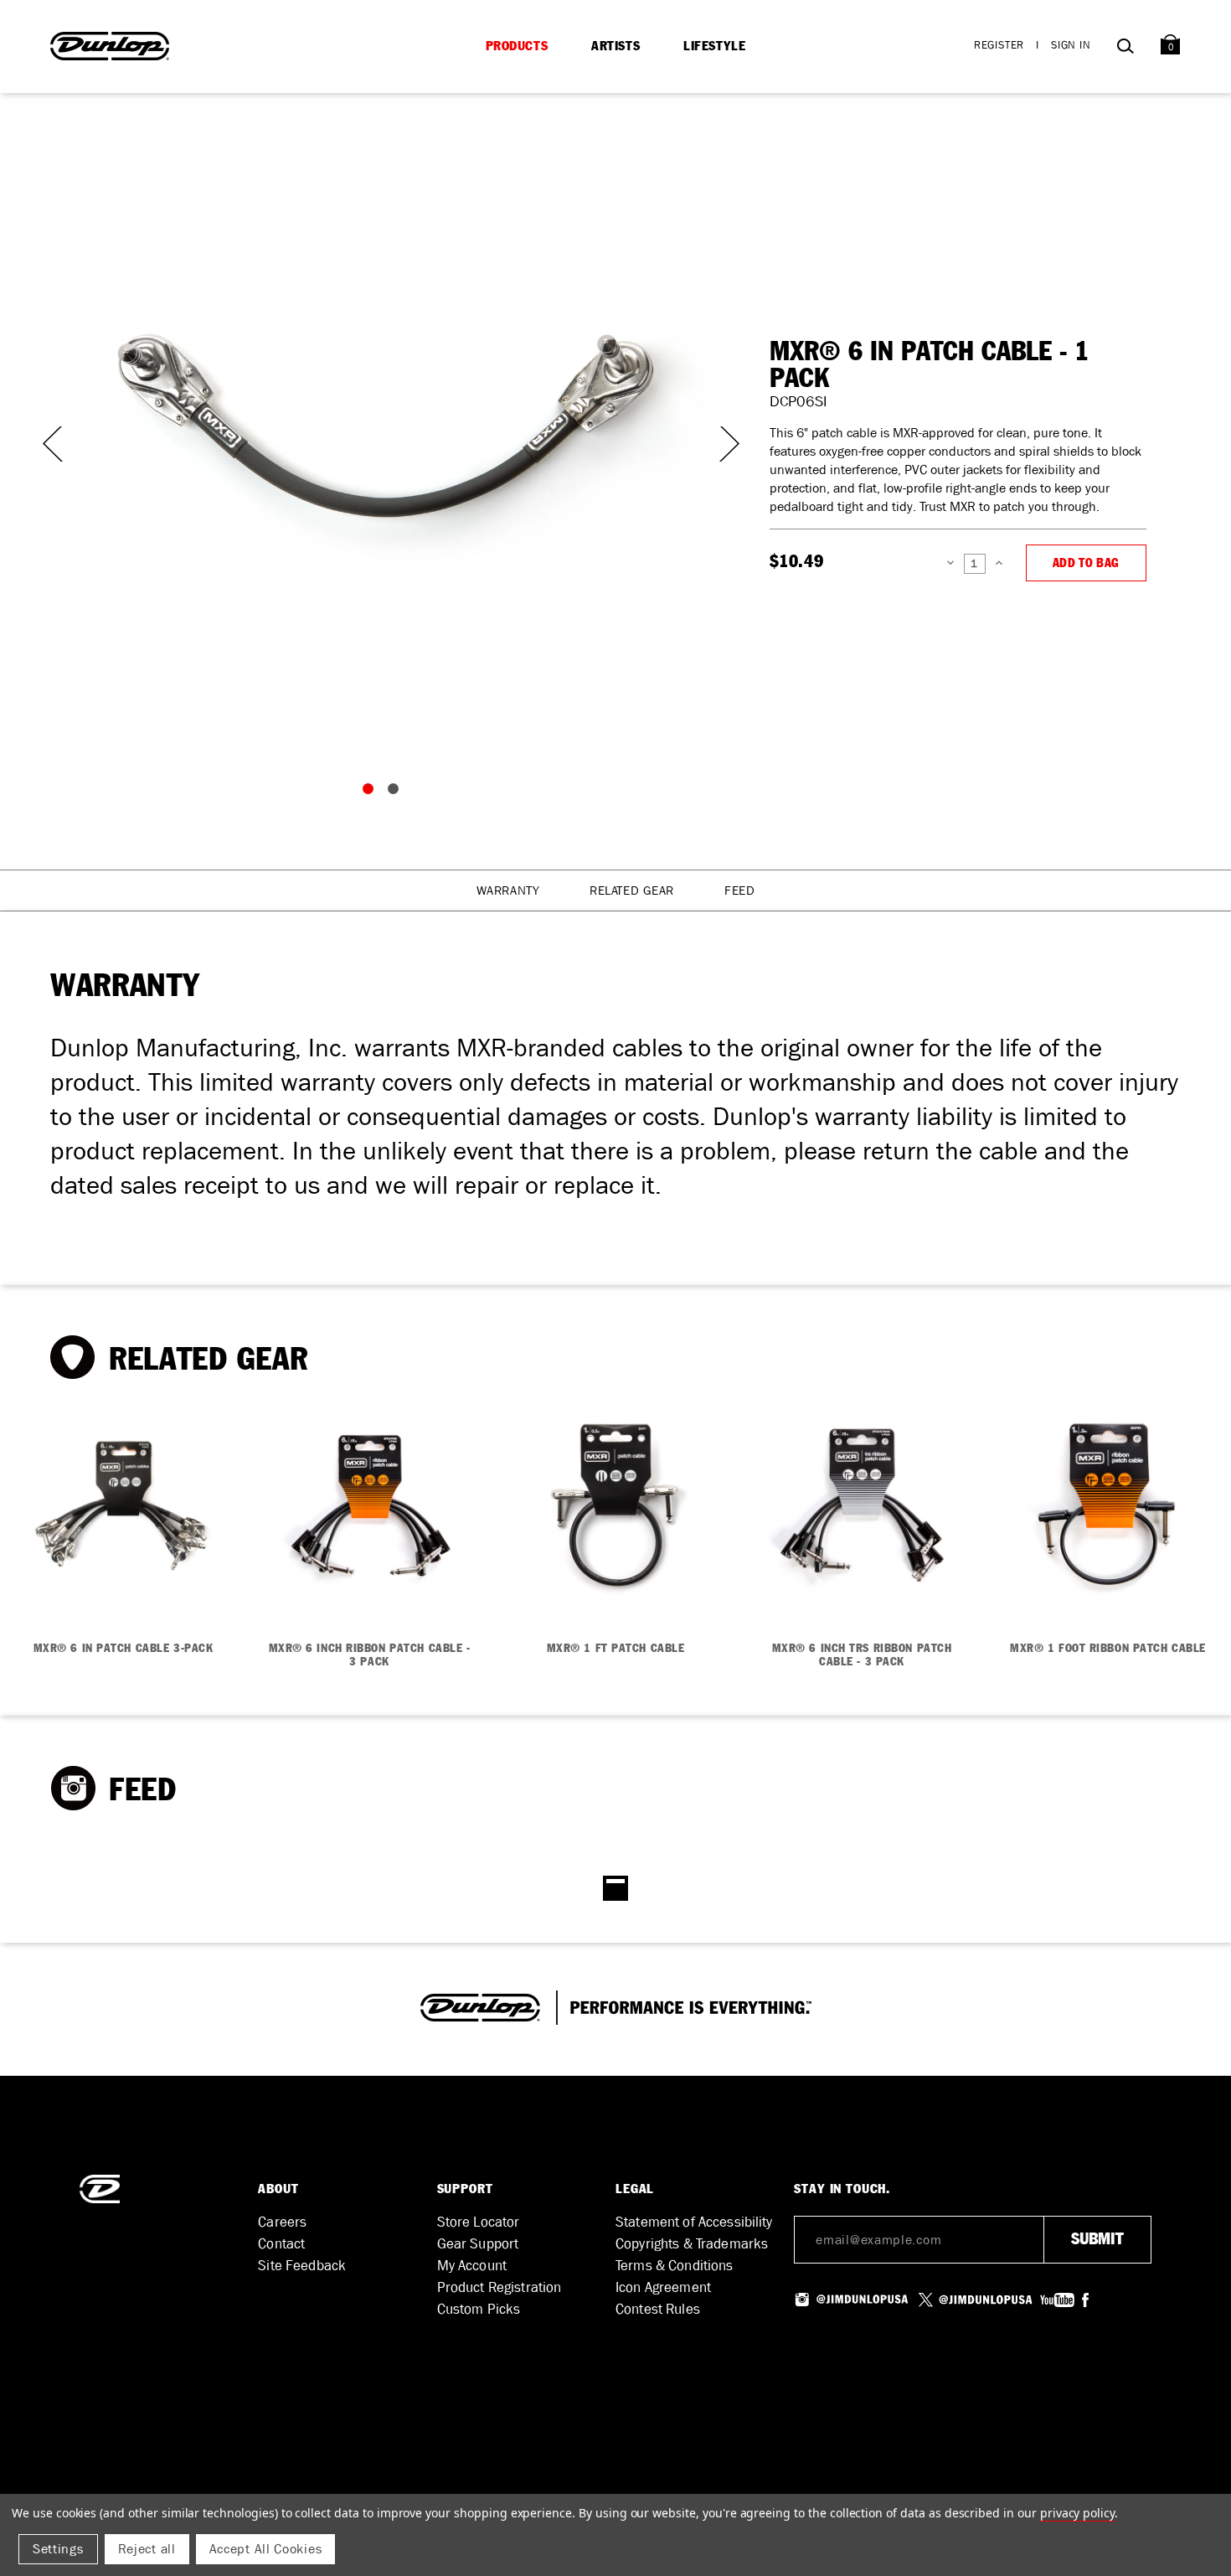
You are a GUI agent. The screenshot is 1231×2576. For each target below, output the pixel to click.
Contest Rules (658, 2309)
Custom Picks (479, 2309)
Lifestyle (714, 46)
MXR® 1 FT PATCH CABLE (616, 1649)
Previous (50, 444)
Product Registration (500, 2287)
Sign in (1071, 45)
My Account (472, 2266)
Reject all (147, 2549)
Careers (282, 2222)
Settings (58, 2549)
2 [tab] (397, 792)
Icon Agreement (663, 2287)
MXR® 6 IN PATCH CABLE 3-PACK (124, 1649)
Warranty (508, 891)
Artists (615, 46)
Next (719, 444)
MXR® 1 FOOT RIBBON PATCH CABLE (1108, 1649)
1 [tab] (372, 792)
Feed (739, 891)
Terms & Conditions (675, 2266)
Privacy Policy (1077, 2513)
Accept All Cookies (266, 2549)
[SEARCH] (1125, 49)
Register (999, 45)
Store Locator (479, 2222)
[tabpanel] (385, 427)
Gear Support (478, 2244)
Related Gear (632, 891)
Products (517, 46)
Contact (281, 2244)
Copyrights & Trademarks (692, 2244)
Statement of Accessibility (694, 2222)
